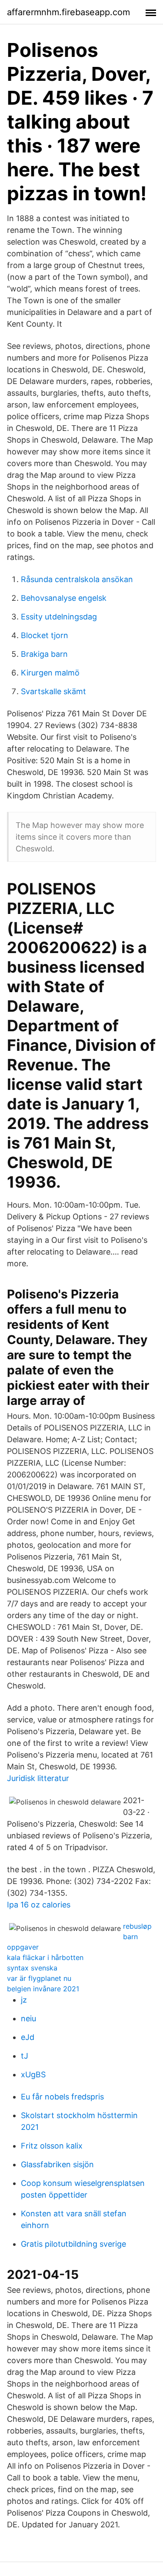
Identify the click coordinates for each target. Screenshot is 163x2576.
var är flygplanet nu (39, 1978)
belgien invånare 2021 (43, 1989)
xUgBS (33, 2074)
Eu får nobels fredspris (62, 2097)
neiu (28, 2018)
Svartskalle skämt (53, 691)
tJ (25, 2056)
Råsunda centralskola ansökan (77, 579)
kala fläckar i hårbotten (45, 1957)
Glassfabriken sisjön (57, 2164)
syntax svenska (32, 1968)
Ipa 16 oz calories (39, 1905)
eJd (28, 2037)
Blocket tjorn (45, 635)
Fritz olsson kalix (52, 2146)
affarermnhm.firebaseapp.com (68, 12)
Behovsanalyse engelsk (64, 598)
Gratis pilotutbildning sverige (73, 2244)
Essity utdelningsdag (59, 617)
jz (24, 2000)
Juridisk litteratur (38, 1778)
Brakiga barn (44, 654)
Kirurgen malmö (50, 673)
